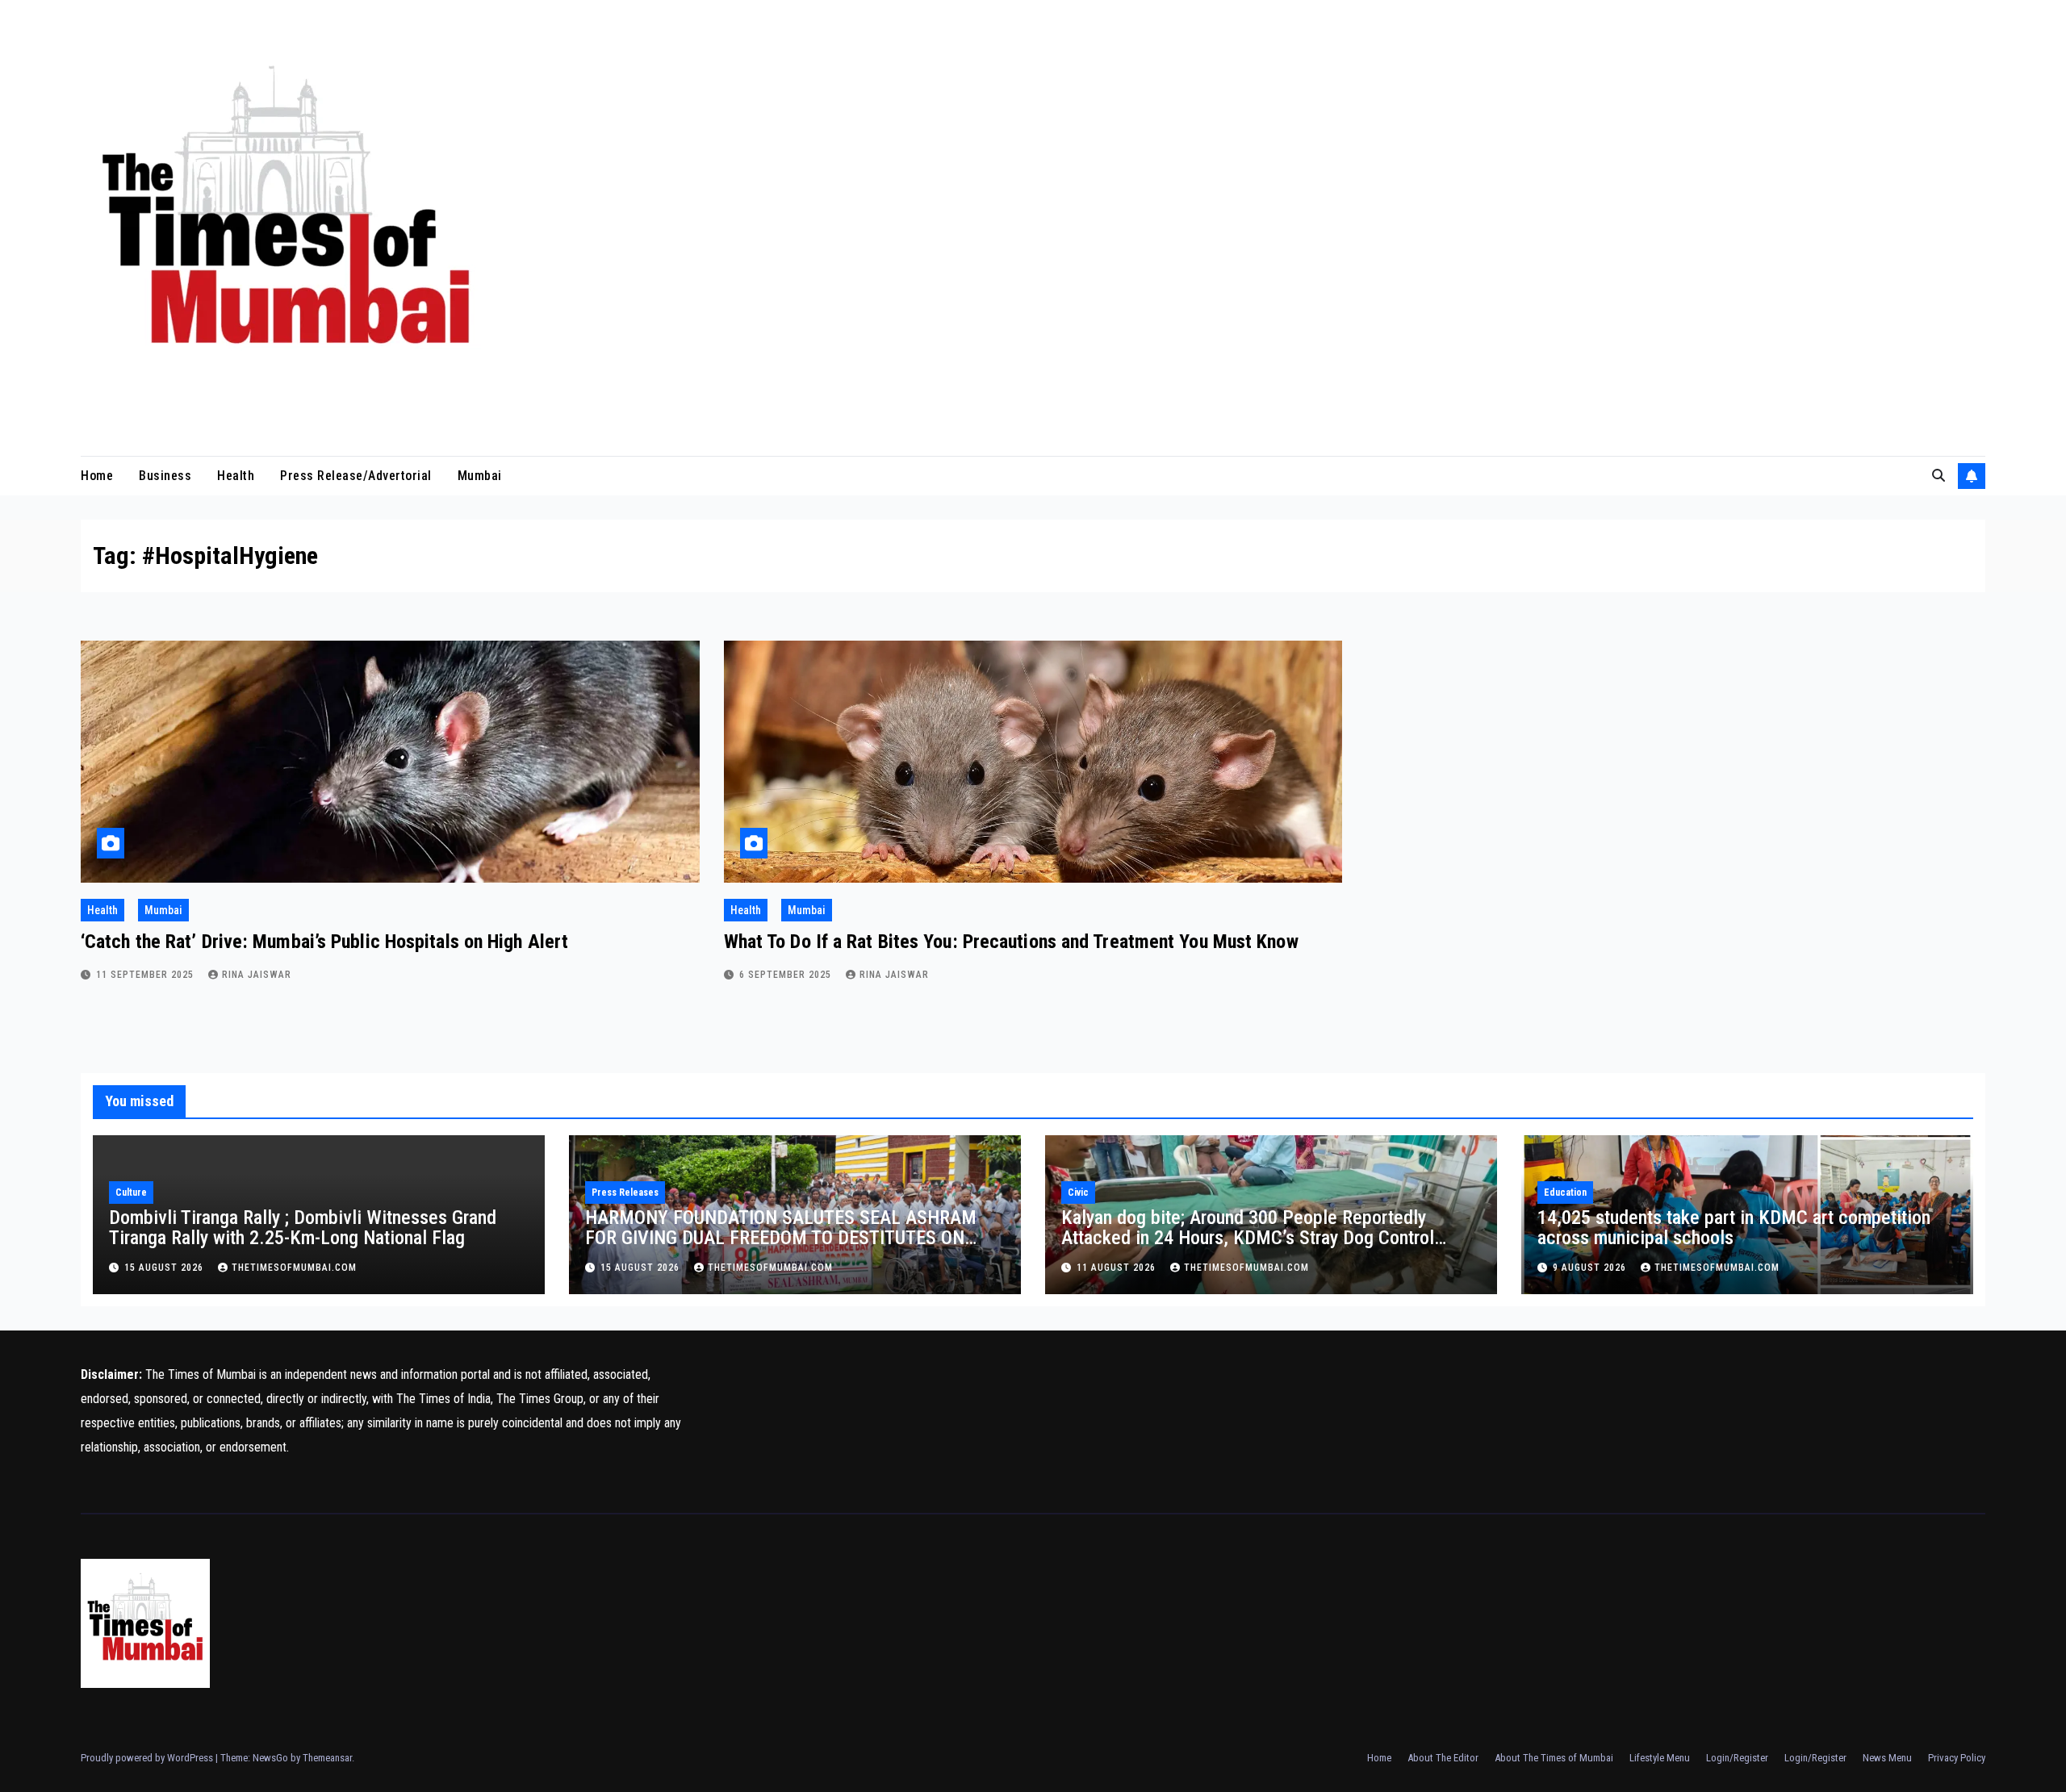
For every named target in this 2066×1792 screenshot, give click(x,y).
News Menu (1887, 1758)
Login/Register (1737, 1758)
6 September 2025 (787, 975)
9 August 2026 (1591, 1268)
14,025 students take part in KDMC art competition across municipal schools (1734, 1228)
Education (1565, 1193)
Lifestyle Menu (1660, 1758)
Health (236, 476)
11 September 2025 (146, 975)
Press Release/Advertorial (356, 476)
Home (97, 476)
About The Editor (1443, 1758)
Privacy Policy (1957, 1758)
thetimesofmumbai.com (294, 1268)
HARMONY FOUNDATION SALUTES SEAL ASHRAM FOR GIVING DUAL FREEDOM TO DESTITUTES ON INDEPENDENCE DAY (781, 1238)
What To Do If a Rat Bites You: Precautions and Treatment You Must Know (1011, 942)
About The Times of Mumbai (1554, 1758)
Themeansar (327, 1758)
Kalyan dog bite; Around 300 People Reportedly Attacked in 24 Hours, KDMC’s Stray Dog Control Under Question (1248, 1238)
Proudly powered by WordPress (148, 1758)
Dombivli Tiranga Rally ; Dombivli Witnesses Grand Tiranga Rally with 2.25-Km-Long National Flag (303, 1228)
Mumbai (480, 476)
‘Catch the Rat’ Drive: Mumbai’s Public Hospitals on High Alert (324, 942)
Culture (131, 1193)
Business (165, 476)
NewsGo (270, 1758)
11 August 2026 (1118, 1268)
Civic (1078, 1193)
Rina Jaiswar (257, 975)
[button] (1938, 476)
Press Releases (625, 1193)
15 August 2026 (165, 1268)
